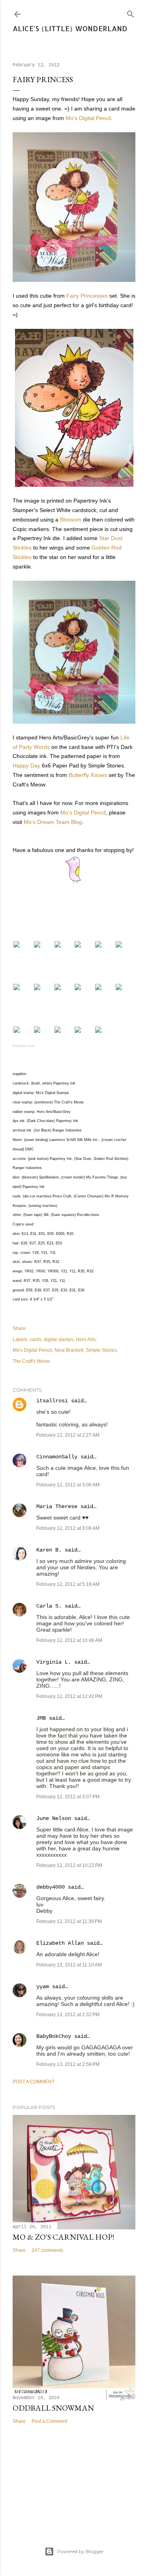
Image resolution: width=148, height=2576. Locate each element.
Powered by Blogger (81, 2551)
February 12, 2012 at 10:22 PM (69, 1865)
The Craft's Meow (31, 1361)
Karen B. (49, 1550)
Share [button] (19, 1328)
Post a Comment (34, 2082)
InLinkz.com (23, 1046)
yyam (43, 1987)
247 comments (47, 2250)
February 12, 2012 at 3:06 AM (68, 1485)
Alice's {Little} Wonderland (70, 28)
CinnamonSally (57, 1457)
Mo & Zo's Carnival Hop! (63, 2237)
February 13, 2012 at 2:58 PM (68, 2064)
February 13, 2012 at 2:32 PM (68, 2015)
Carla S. (49, 1606)
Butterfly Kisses (88, 775)
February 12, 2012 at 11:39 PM (69, 1921)
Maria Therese (57, 1507)
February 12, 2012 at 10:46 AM (69, 1640)
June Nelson (54, 1818)
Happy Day (26, 765)
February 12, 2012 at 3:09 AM (68, 1528)
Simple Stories (101, 1350)
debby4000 (51, 1887)
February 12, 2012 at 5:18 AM (68, 1584)
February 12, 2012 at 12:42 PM (69, 1696)
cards (36, 1340)
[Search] (131, 12)
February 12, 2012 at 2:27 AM (68, 1435)
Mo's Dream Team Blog (53, 822)
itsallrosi (52, 1401)
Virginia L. (54, 1662)
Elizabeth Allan (60, 1943)
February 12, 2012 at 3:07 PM (68, 1797)
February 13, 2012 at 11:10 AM (69, 1965)
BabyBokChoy (54, 2036)
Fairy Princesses (87, 296)
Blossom (71, 520)
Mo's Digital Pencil (88, 118)
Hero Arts (86, 1340)
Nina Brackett (69, 1350)
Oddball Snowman (53, 2408)
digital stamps (59, 1340)
